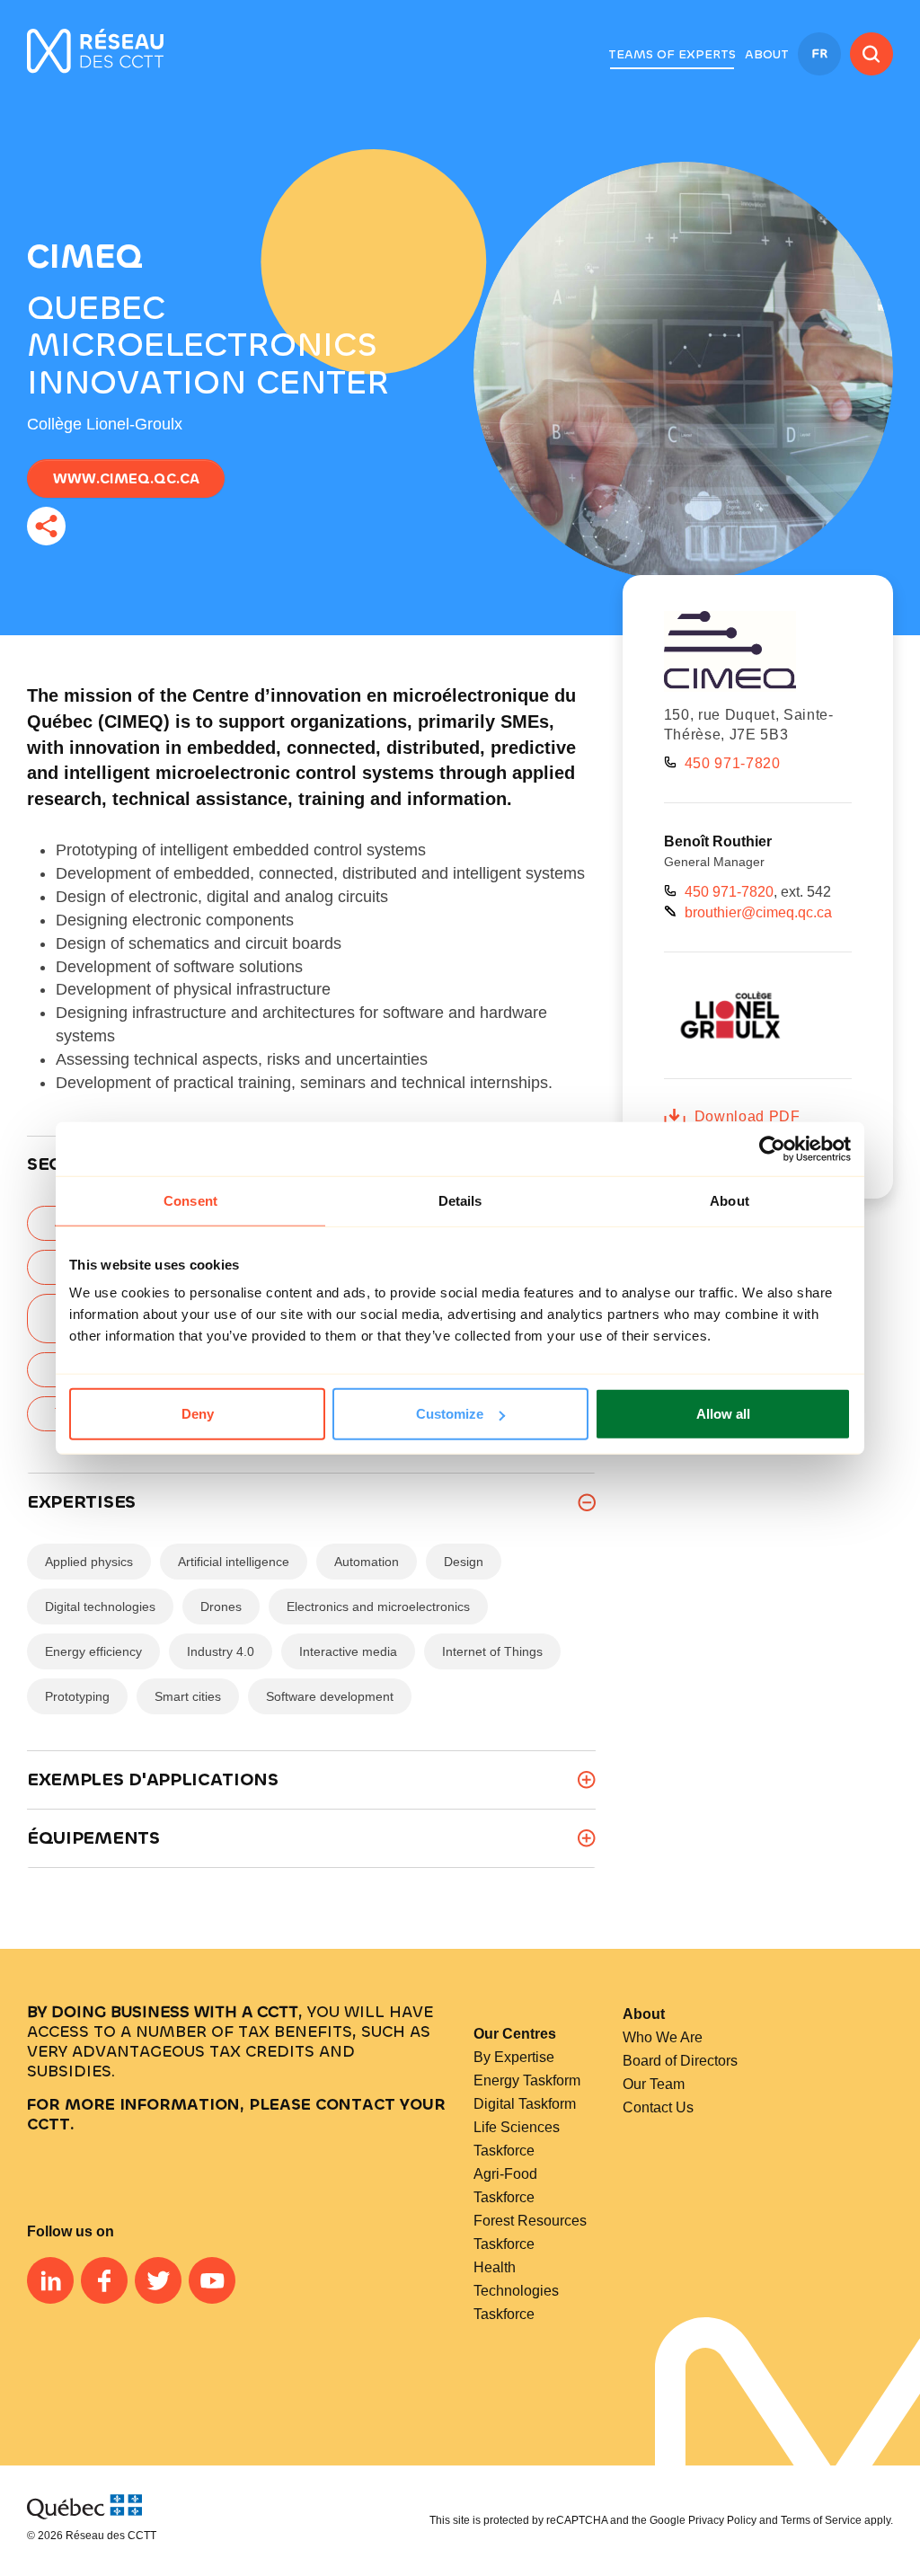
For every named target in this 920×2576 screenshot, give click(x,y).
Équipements (93, 1838)
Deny (198, 1414)
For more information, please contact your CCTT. (236, 2114)
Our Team (654, 2084)
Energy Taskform (527, 2080)
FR (819, 53)
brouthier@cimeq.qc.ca (758, 912)
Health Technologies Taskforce (516, 2291)
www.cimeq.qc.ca (126, 478)
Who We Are (663, 2037)
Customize (450, 1414)
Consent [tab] (190, 1200)
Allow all (723, 1414)
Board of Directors (680, 2061)
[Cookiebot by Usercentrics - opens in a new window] (772, 1148)
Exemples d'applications (153, 1779)
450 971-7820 (733, 763)
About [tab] (730, 1200)
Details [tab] (460, 1200)
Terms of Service (821, 2520)
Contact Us (658, 2107)
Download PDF (747, 1116)
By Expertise (514, 2057)
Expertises (81, 1502)
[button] (672, 55)
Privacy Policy (722, 2520)
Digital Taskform (525, 2104)
